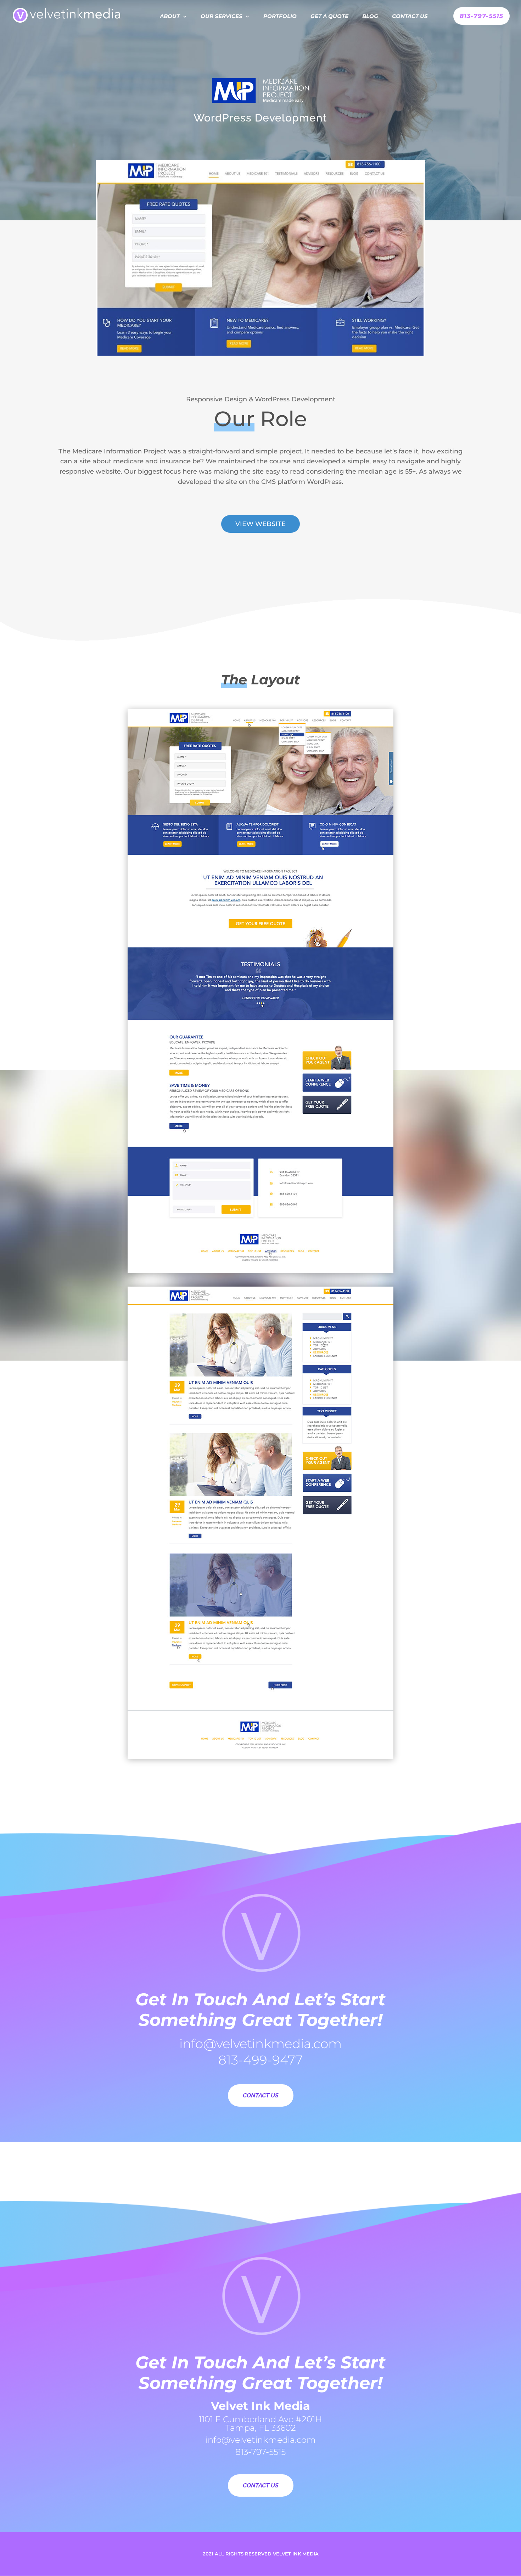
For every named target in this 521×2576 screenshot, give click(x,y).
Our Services (222, 17)
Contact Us (410, 17)
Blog (370, 17)
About (170, 17)
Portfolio (280, 17)
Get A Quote (329, 17)
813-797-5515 (481, 16)
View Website (260, 524)
